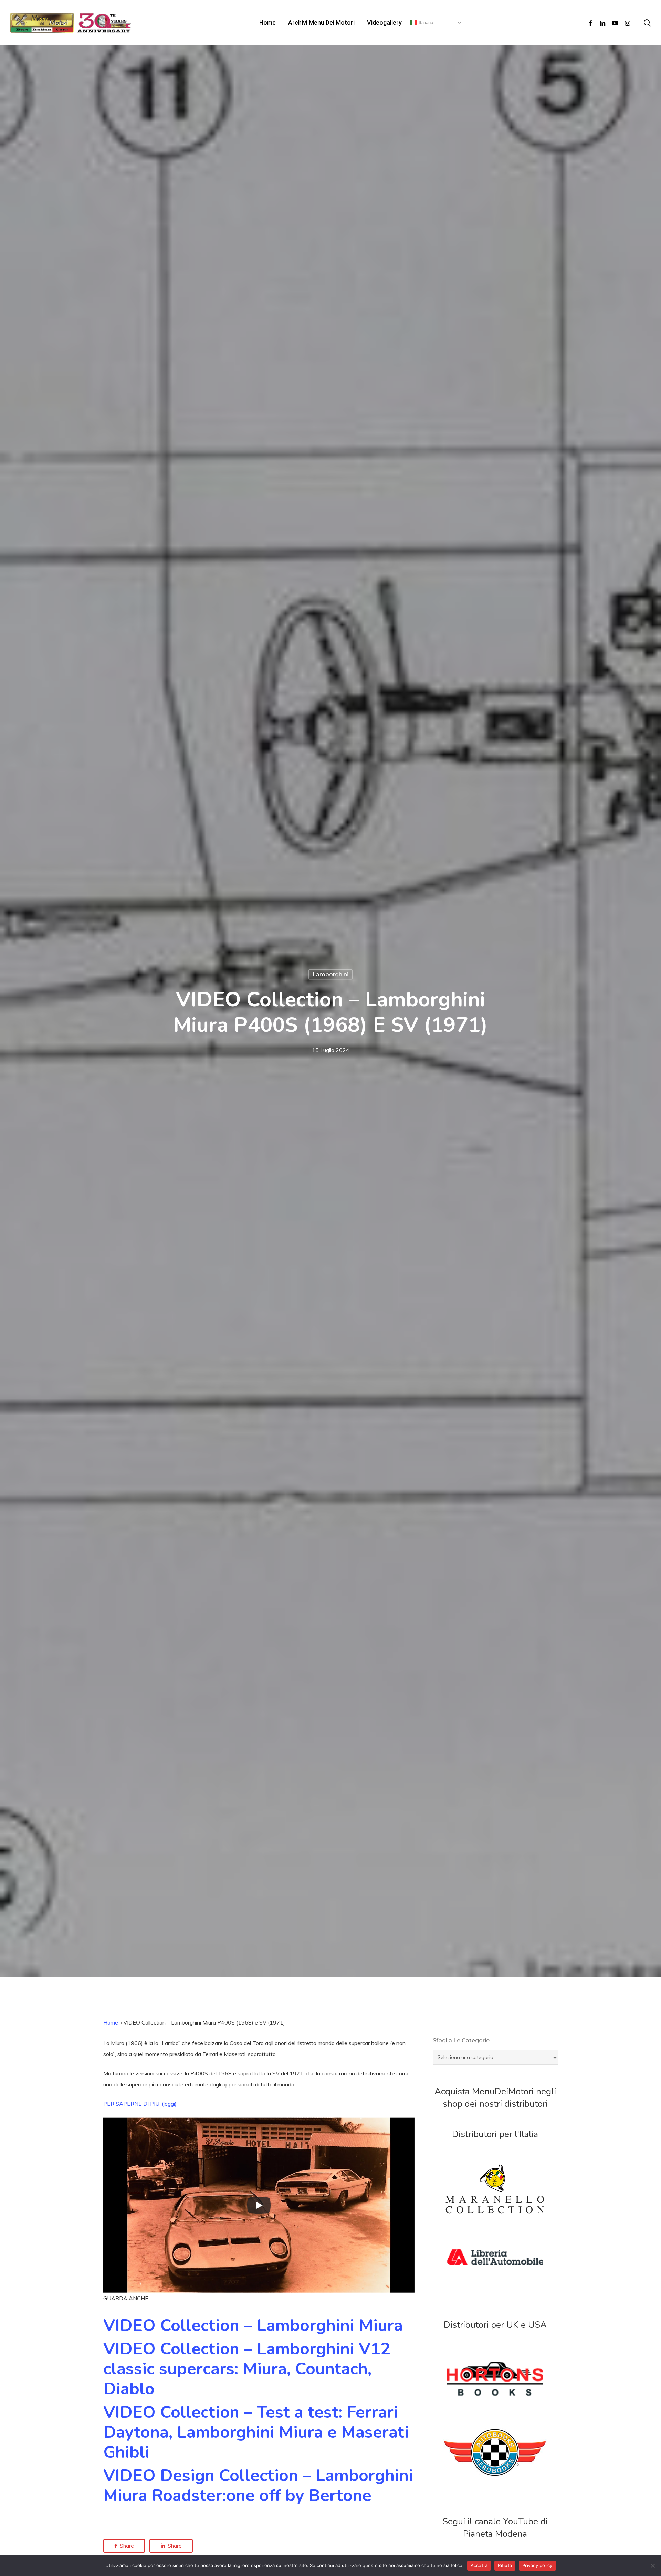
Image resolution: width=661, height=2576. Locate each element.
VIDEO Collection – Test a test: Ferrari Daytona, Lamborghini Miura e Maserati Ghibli (256, 2432)
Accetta (479, 2565)
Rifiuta (505, 2565)
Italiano (425, 23)
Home (111, 2022)
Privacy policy (537, 2565)
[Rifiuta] (652, 2566)
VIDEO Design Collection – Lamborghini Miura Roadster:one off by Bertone (258, 2485)
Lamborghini (330, 974)
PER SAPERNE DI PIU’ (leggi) (140, 2104)
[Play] (259, 2205)
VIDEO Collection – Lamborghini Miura (253, 2325)
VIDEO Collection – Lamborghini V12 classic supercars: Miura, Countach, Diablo (247, 2369)
